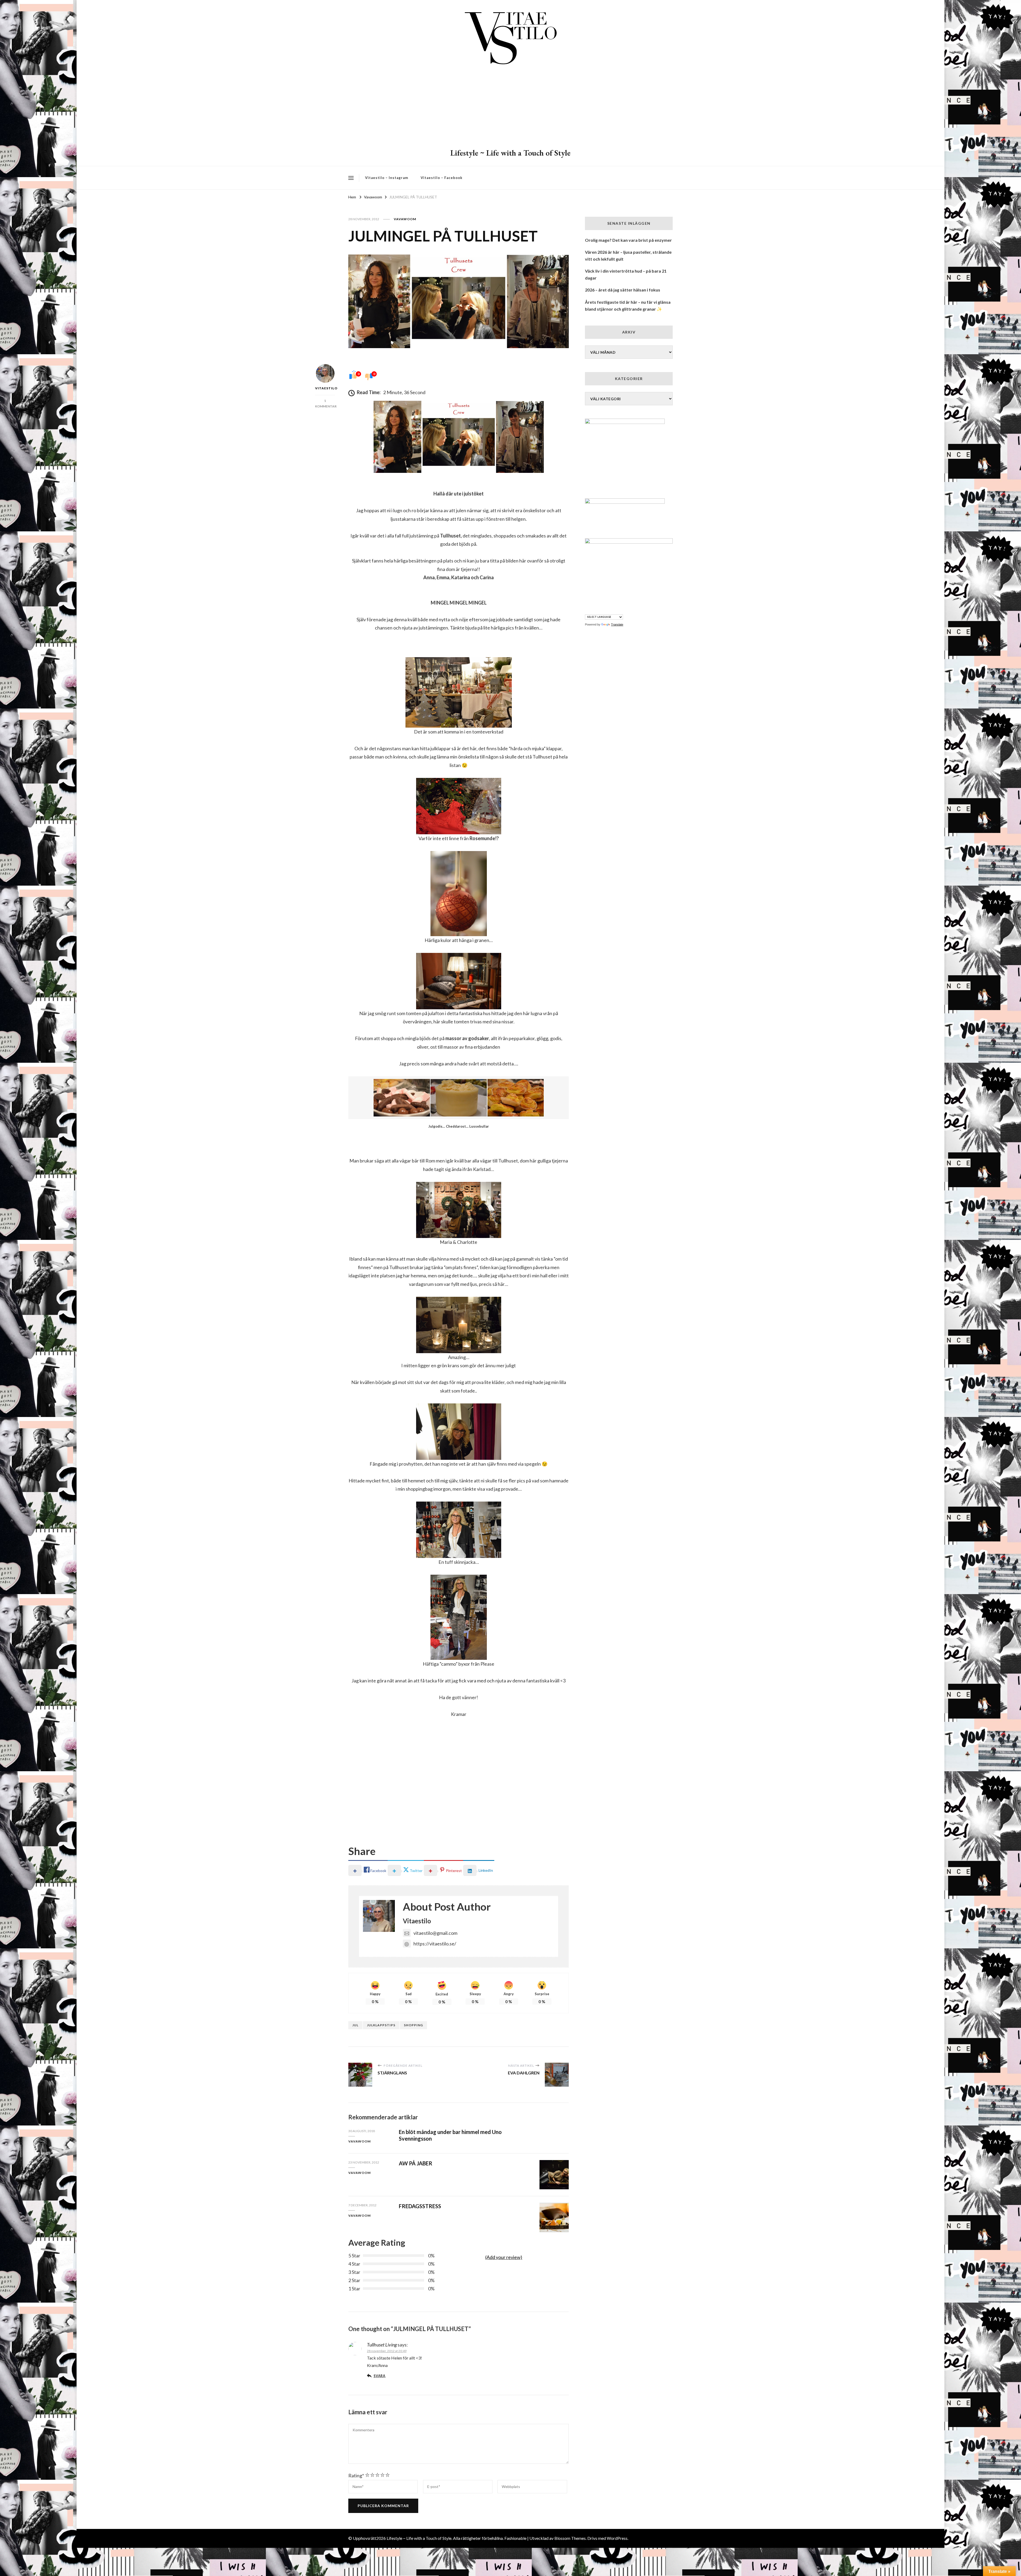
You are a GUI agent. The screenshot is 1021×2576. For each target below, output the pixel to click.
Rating (356, 2475)
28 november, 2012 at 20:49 (387, 2351)
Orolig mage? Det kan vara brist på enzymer (628, 240)
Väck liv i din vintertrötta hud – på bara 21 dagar (626, 274)
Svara (380, 2376)
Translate (617, 624)
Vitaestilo (325, 388)
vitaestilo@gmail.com (435, 1933)
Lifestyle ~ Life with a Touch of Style (510, 153)
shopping (413, 2025)
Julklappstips (381, 2025)
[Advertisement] (510, 108)
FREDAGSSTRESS (420, 2206)
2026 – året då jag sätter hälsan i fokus (623, 290)
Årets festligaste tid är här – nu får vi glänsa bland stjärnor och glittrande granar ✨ (628, 305)
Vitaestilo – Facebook (442, 178)
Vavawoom (405, 219)
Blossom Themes (570, 2538)
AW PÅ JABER (416, 2163)
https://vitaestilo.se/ (435, 1944)
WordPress (617, 2538)
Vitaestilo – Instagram (387, 178)
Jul (355, 2025)
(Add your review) (504, 2257)
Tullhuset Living (382, 2345)
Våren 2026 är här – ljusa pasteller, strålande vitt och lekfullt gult (628, 255)
